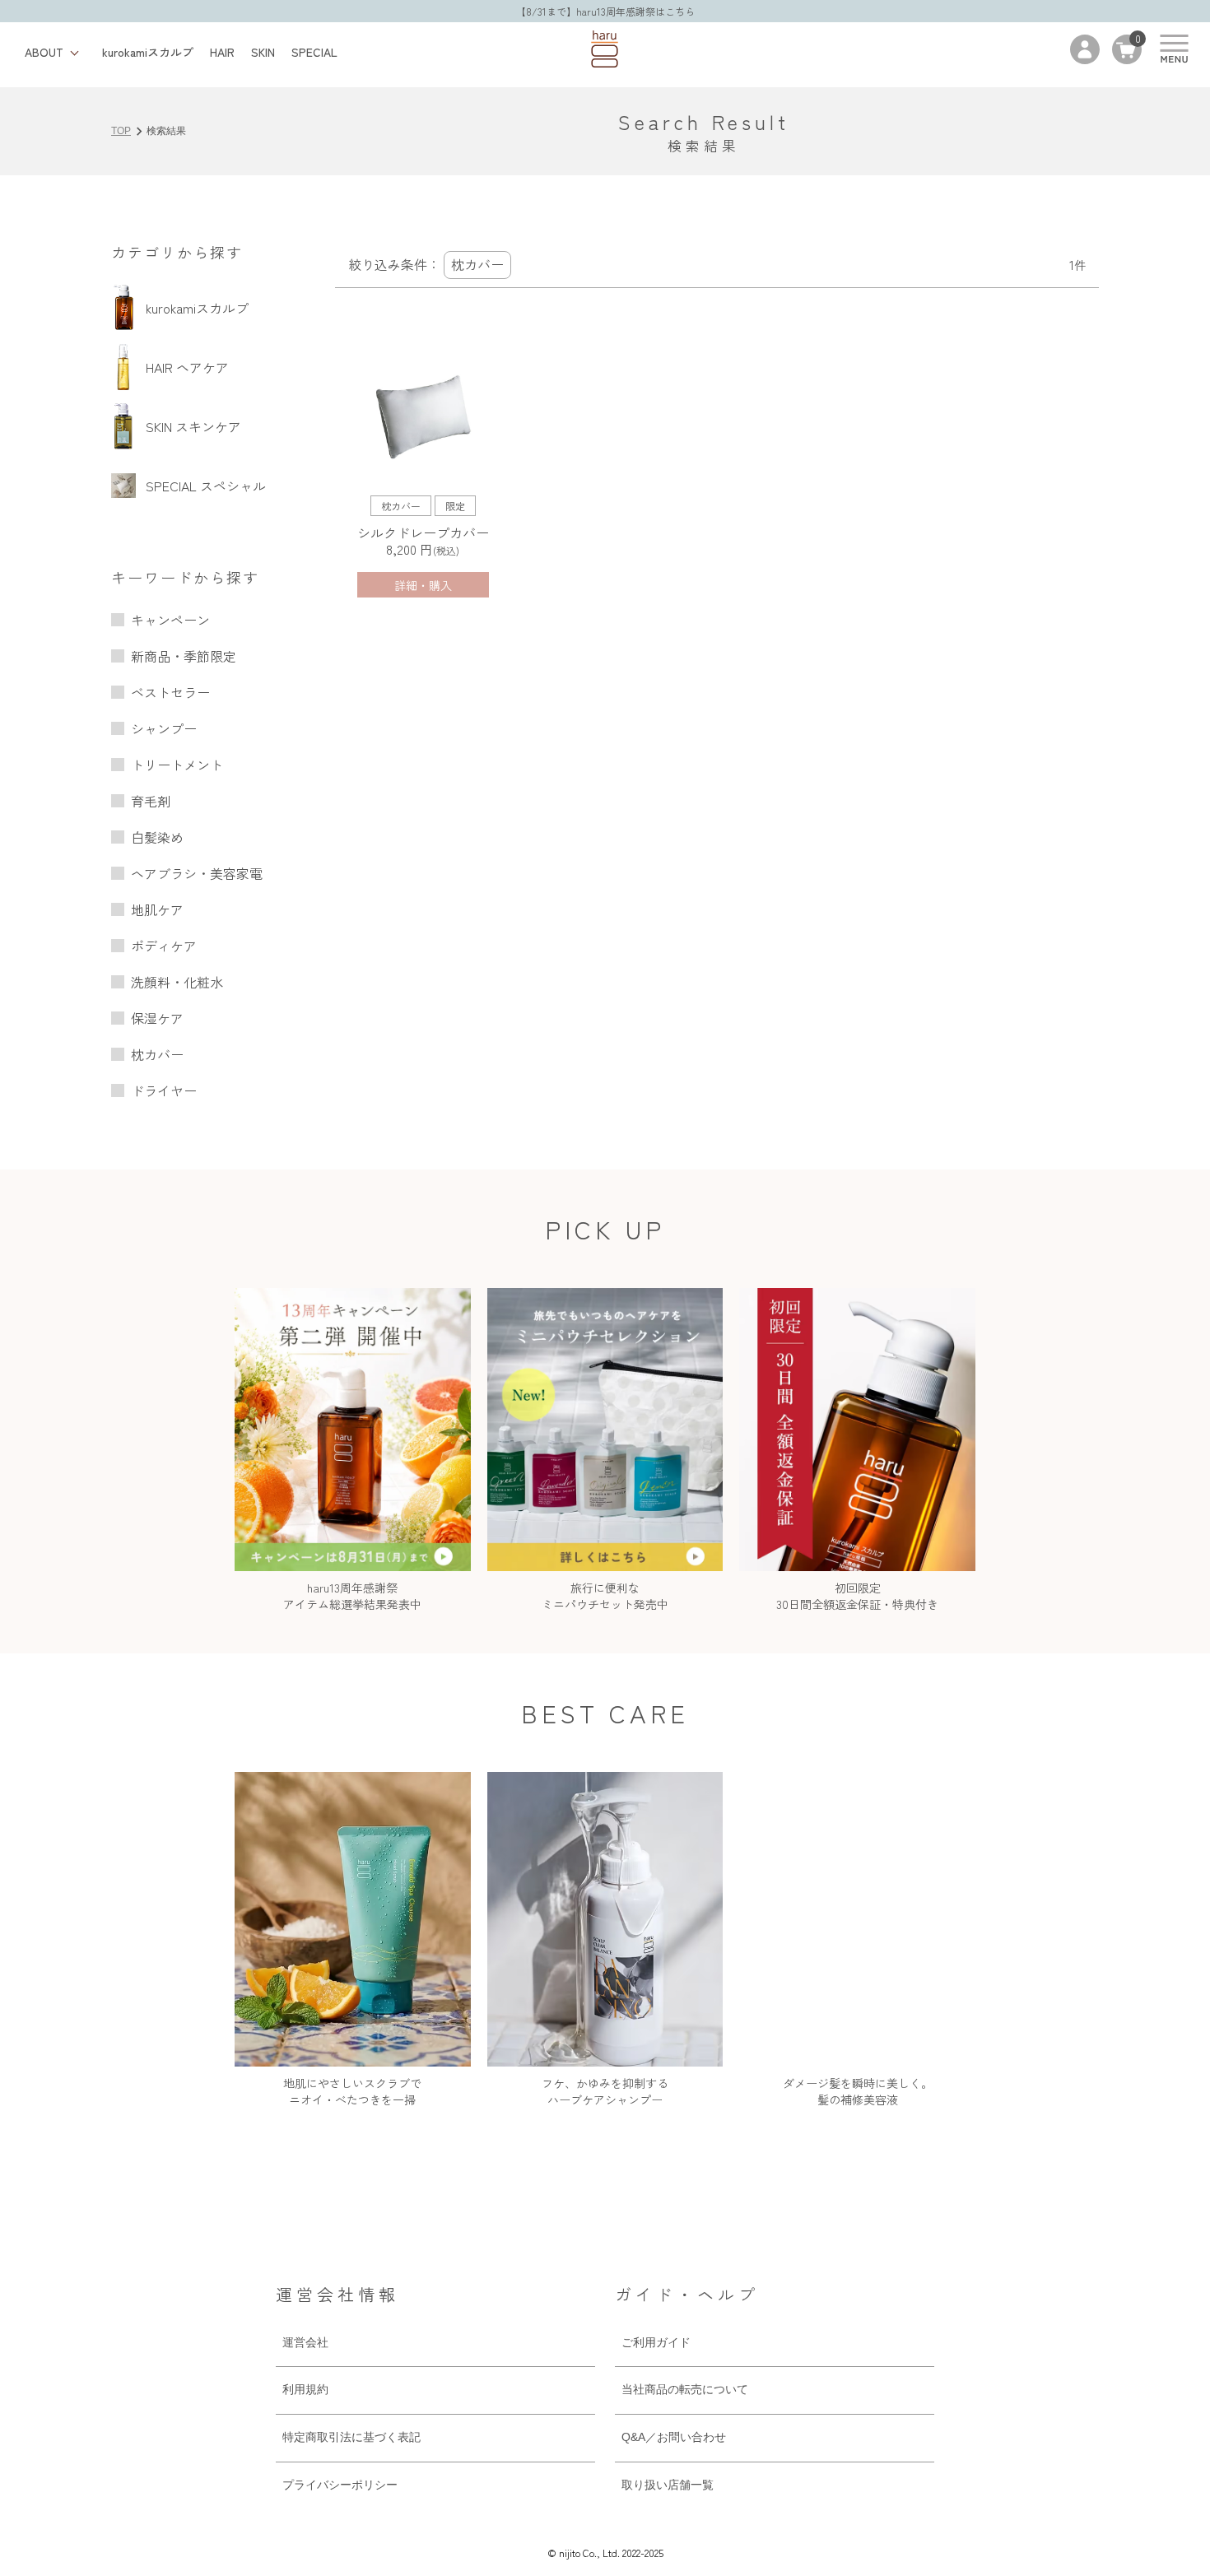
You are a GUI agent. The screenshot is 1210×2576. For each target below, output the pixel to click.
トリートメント (177, 765)
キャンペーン (170, 620)
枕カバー (157, 1054)
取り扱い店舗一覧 (668, 2485)
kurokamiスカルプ (148, 52)
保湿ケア (157, 1018)
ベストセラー (170, 692)
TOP (121, 131)
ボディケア (164, 946)
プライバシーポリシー (340, 2485)
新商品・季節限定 (184, 656)
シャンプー (164, 728)
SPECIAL (314, 52)
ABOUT (44, 52)
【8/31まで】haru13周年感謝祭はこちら (605, 11)
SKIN (263, 52)
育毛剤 (151, 801)
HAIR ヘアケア (187, 367)
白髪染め (157, 837)
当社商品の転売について (685, 2389)
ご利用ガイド (656, 2342)
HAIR (222, 52)
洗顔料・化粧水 (177, 982)
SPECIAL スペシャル (206, 486)
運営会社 (305, 2342)
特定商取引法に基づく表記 (351, 2437)
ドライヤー (164, 1090)
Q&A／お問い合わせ (674, 2437)
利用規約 (305, 2389)
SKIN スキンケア (193, 426)
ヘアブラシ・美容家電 (197, 873)
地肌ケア (157, 909)
